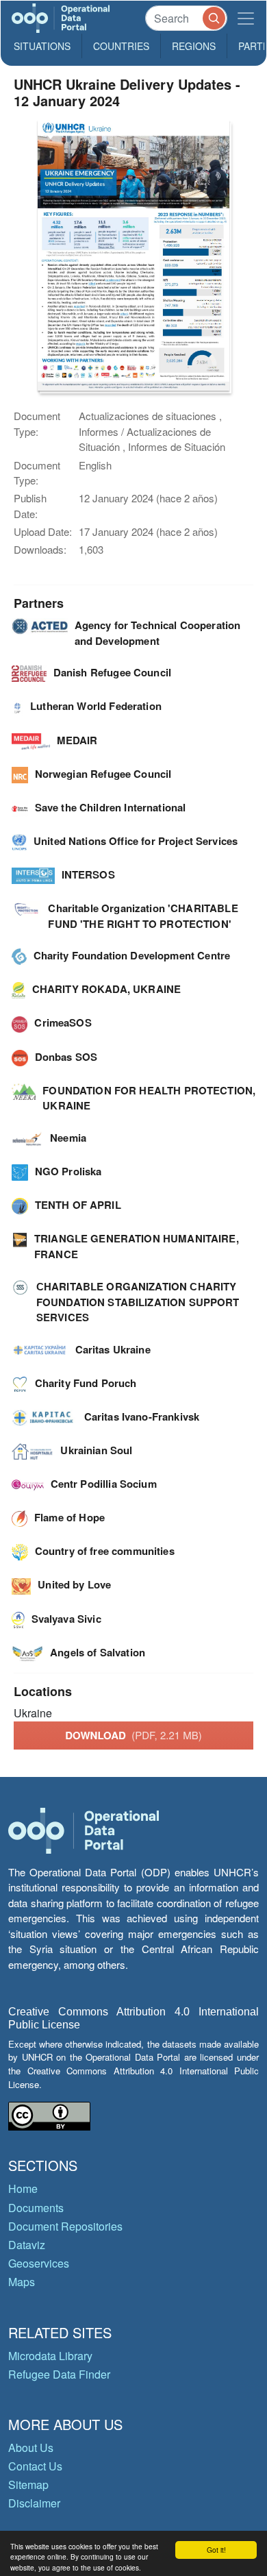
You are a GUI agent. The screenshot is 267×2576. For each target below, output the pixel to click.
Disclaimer (34, 2503)
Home (23, 2188)
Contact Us (35, 2466)
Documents (36, 2208)
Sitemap (28, 2485)
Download (133, 1735)
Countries (121, 46)
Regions (194, 46)
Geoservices (39, 2263)
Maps (22, 2282)
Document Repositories (65, 2226)
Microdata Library (50, 2356)
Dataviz (27, 2245)
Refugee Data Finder (59, 2374)
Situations (42, 46)
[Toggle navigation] (246, 18)
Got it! (216, 2550)
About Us (31, 2448)
